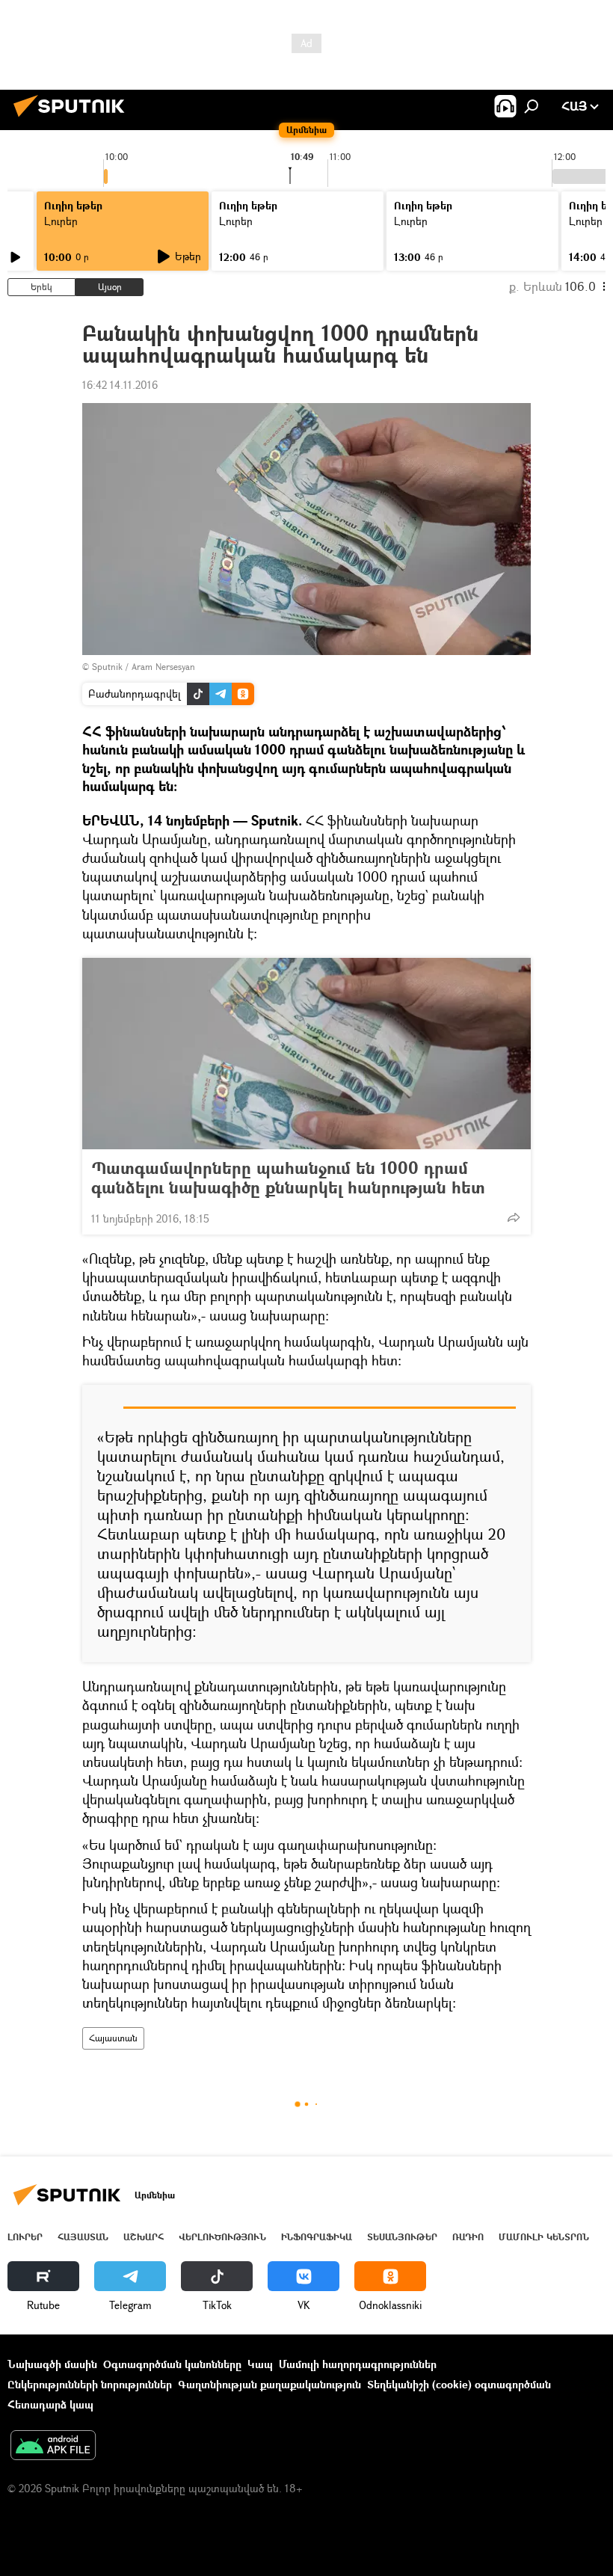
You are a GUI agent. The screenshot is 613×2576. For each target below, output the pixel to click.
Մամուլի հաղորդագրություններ (358, 2364)
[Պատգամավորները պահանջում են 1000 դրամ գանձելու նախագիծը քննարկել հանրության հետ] (306, 1054)
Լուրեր (25, 2237)
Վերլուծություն (222, 2237)
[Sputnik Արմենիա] (73, 119)
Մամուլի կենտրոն (544, 2237)
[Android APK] (53, 2447)
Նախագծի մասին (52, 2364)
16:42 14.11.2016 (120, 385)
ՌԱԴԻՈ (468, 2237)
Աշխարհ (144, 2237)
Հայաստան (113, 2038)
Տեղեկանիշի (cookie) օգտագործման (459, 2384)
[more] (514, 1217)
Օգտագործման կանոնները (172, 2364)
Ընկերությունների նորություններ (90, 2384)
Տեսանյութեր (402, 2237)
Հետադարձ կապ (50, 2404)
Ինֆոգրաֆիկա (317, 2237)
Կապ (260, 2364)
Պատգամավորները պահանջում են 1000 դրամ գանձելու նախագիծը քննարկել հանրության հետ (288, 1178)
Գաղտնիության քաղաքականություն (269, 2384)
